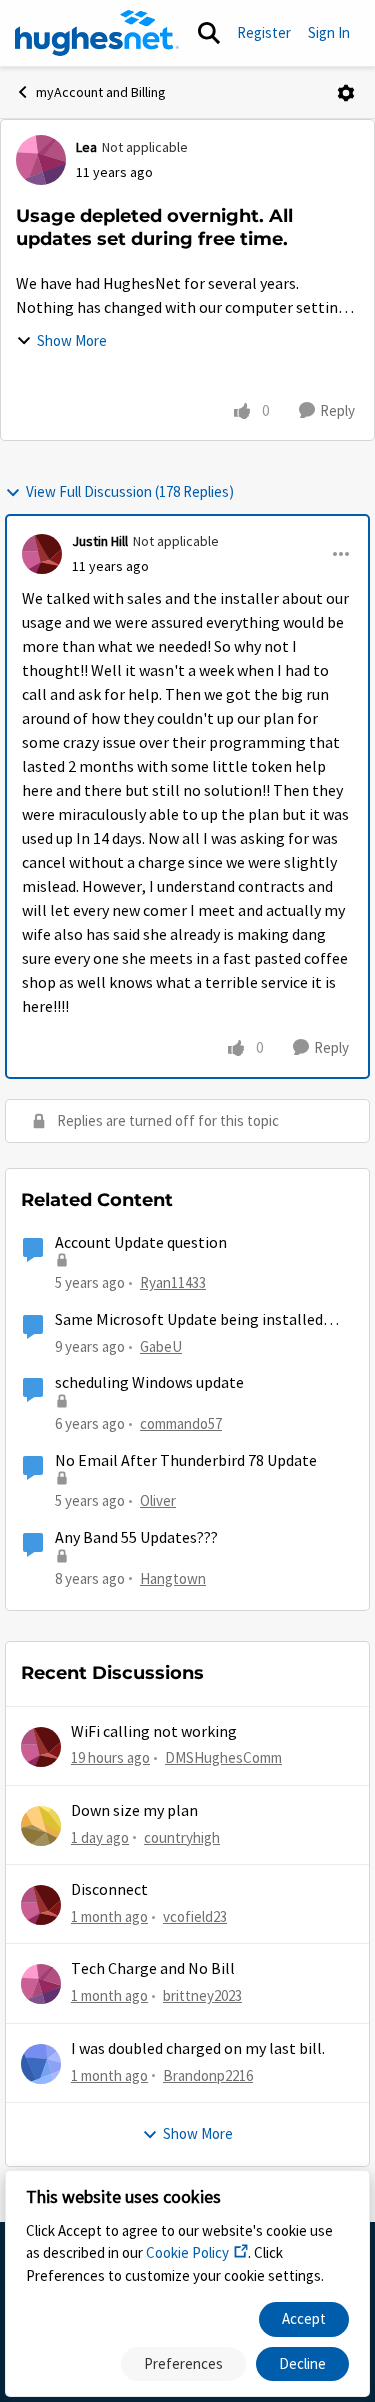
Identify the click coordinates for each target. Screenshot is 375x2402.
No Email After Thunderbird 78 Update (186, 1461)
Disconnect (109, 1890)
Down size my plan (134, 1811)
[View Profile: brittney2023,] (41, 1984)
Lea (86, 147)
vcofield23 (195, 1916)
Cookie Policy (187, 2252)
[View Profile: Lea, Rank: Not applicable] (41, 160)
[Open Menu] (346, 93)
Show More (72, 340)
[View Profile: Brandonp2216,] (41, 2064)
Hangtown (173, 1578)
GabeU (161, 1346)
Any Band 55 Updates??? (136, 1538)
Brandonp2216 (208, 2075)
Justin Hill (100, 541)
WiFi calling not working (154, 1732)
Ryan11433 (173, 1282)
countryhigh (182, 1837)
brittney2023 (202, 1995)
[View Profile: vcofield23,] (41, 1905)
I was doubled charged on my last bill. (198, 2049)
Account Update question (141, 1243)
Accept (304, 2318)
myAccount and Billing (101, 92)
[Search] (209, 33)
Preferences (183, 2363)
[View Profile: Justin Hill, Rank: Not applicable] (42, 554)
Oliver (158, 1500)
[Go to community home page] (97, 33)
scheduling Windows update (149, 1383)
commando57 (181, 1423)
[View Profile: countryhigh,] (41, 1826)
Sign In (329, 32)
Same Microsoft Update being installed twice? (189, 1320)
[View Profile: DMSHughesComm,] (41, 1747)
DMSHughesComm (223, 1757)
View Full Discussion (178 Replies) (130, 491)
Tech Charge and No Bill (153, 1969)
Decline (302, 2363)
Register (264, 32)
